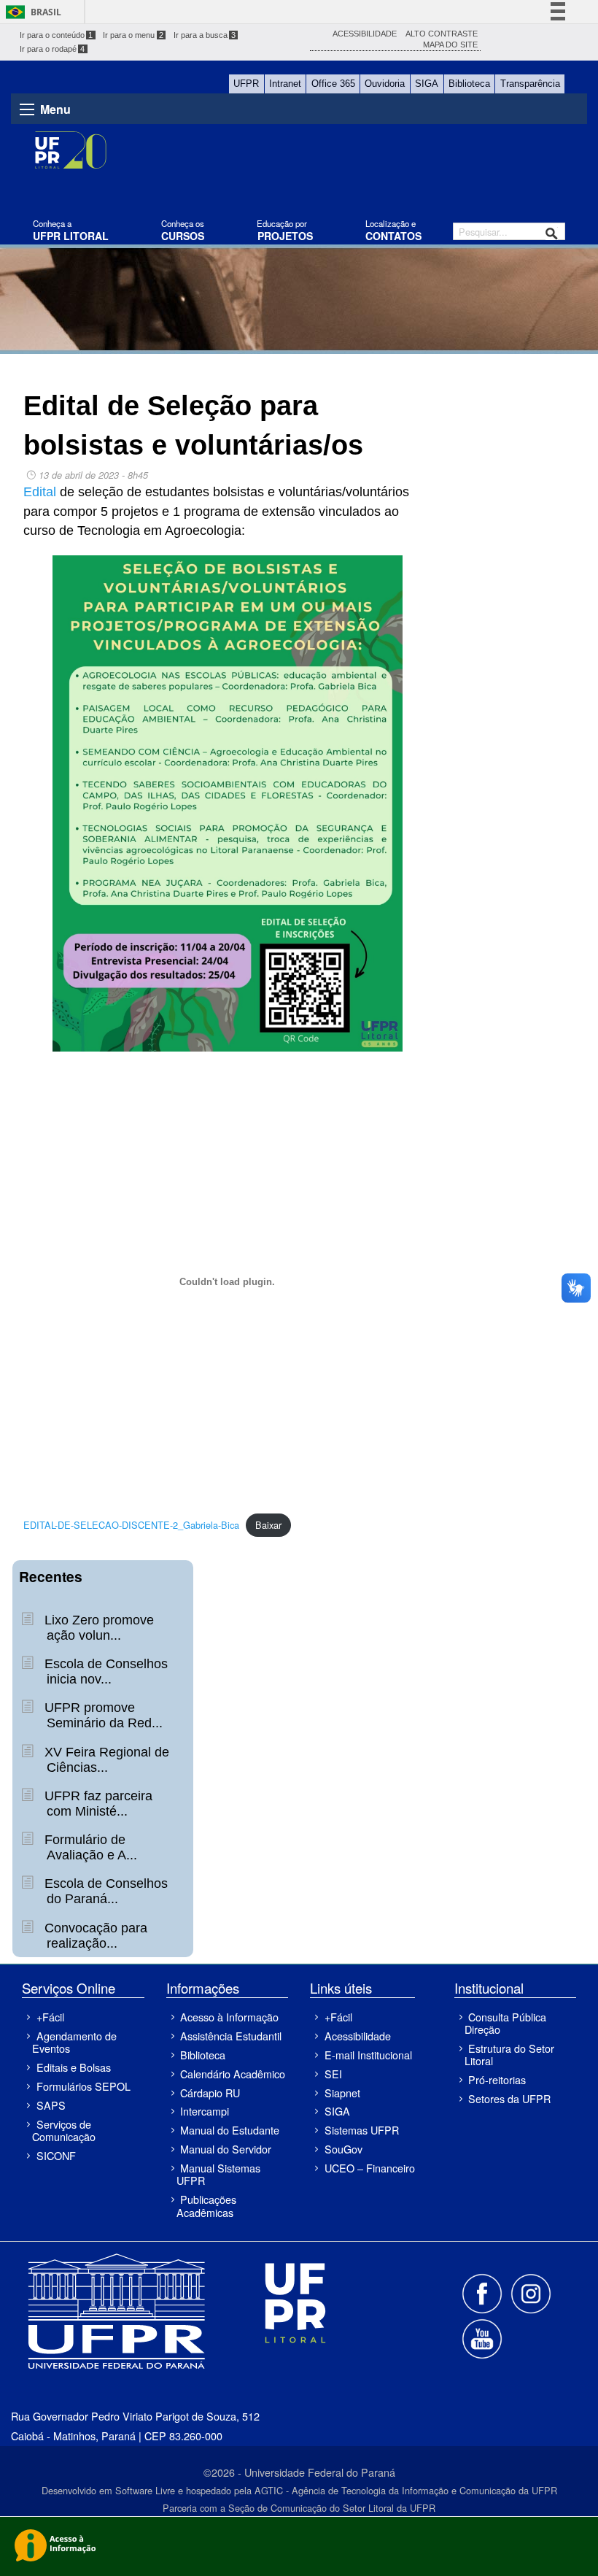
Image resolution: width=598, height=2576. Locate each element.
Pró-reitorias (497, 2079)
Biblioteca (469, 84)
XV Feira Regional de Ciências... (105, 1760)
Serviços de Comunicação (64, 2130)
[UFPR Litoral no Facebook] (484, 2292)
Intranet (285, 84)
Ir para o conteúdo (57, 35)
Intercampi (205, 2111)
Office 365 (333, 84)
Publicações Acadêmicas (206, 2205)
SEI (333, 2074)
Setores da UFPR (509, 2098)
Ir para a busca (205, 35)
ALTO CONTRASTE (442, 34)
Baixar (268, 1525)
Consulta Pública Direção (505, 2023)
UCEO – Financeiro (369, 2168)
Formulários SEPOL (84, 2086)
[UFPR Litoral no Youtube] (482, 2338)
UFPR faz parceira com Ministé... (97, 1804)
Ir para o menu (133, 35)
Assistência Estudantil (231, 2036)
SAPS (51, 2105)
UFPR (246, 84)
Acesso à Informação (229, 2017)
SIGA (427, 84)
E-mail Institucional (368, 2055)
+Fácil (50, 2017)
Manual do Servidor (226, 2149)
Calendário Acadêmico (233, 2074)
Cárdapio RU (210, 2093)
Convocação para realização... (94, 1936)
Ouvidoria (385, 84)
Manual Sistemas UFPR (218, 2174)
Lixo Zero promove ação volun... (97, 1628)
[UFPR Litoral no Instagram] (530, 2292)
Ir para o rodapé (53, 49)
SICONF (56, 2155)
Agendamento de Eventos (74, 2042)
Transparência (530, 84)
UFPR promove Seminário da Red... (102, 1715)
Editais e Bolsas (74, 2067)
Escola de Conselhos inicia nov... (104, 1671)
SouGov (343, 2149)
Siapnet (342, 2093)
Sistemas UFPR (362, 2130)
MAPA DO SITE (450, 45)
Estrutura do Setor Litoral (509, 2054)
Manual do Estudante (230, 2130)
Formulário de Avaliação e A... (89, 1847)
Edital (40, 492)
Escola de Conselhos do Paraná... (104, 1891)
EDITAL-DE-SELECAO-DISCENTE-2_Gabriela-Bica (131, 1525)
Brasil (46, 12)
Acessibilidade (358, 2036)
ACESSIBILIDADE (365, 34)
